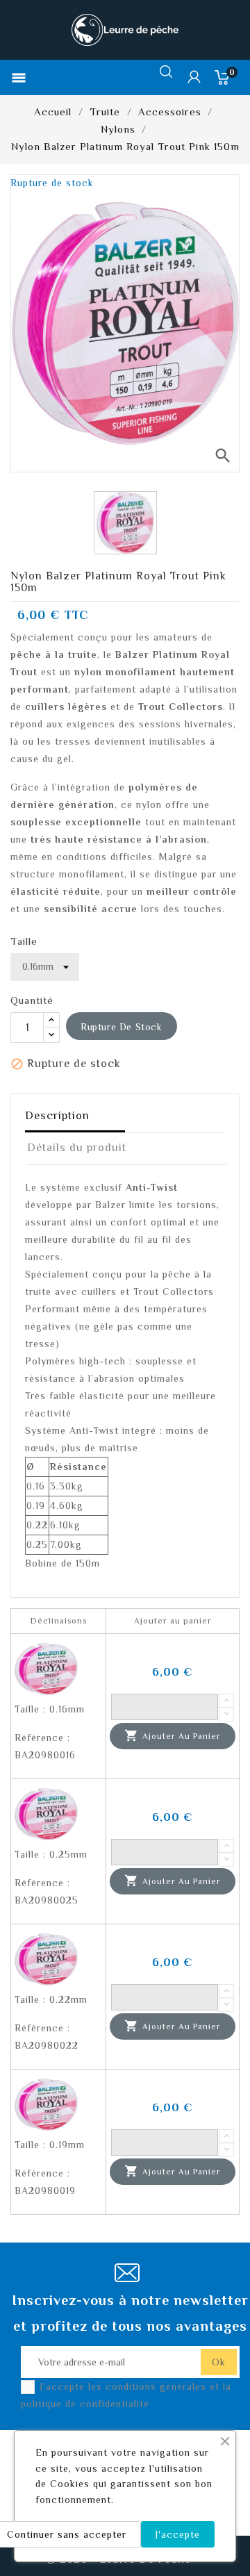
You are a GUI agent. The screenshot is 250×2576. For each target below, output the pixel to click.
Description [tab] (57, 1116)
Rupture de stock (122, 1027)
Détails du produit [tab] (77, 1148)
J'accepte (178, 2534)
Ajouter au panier (173, 1735)
